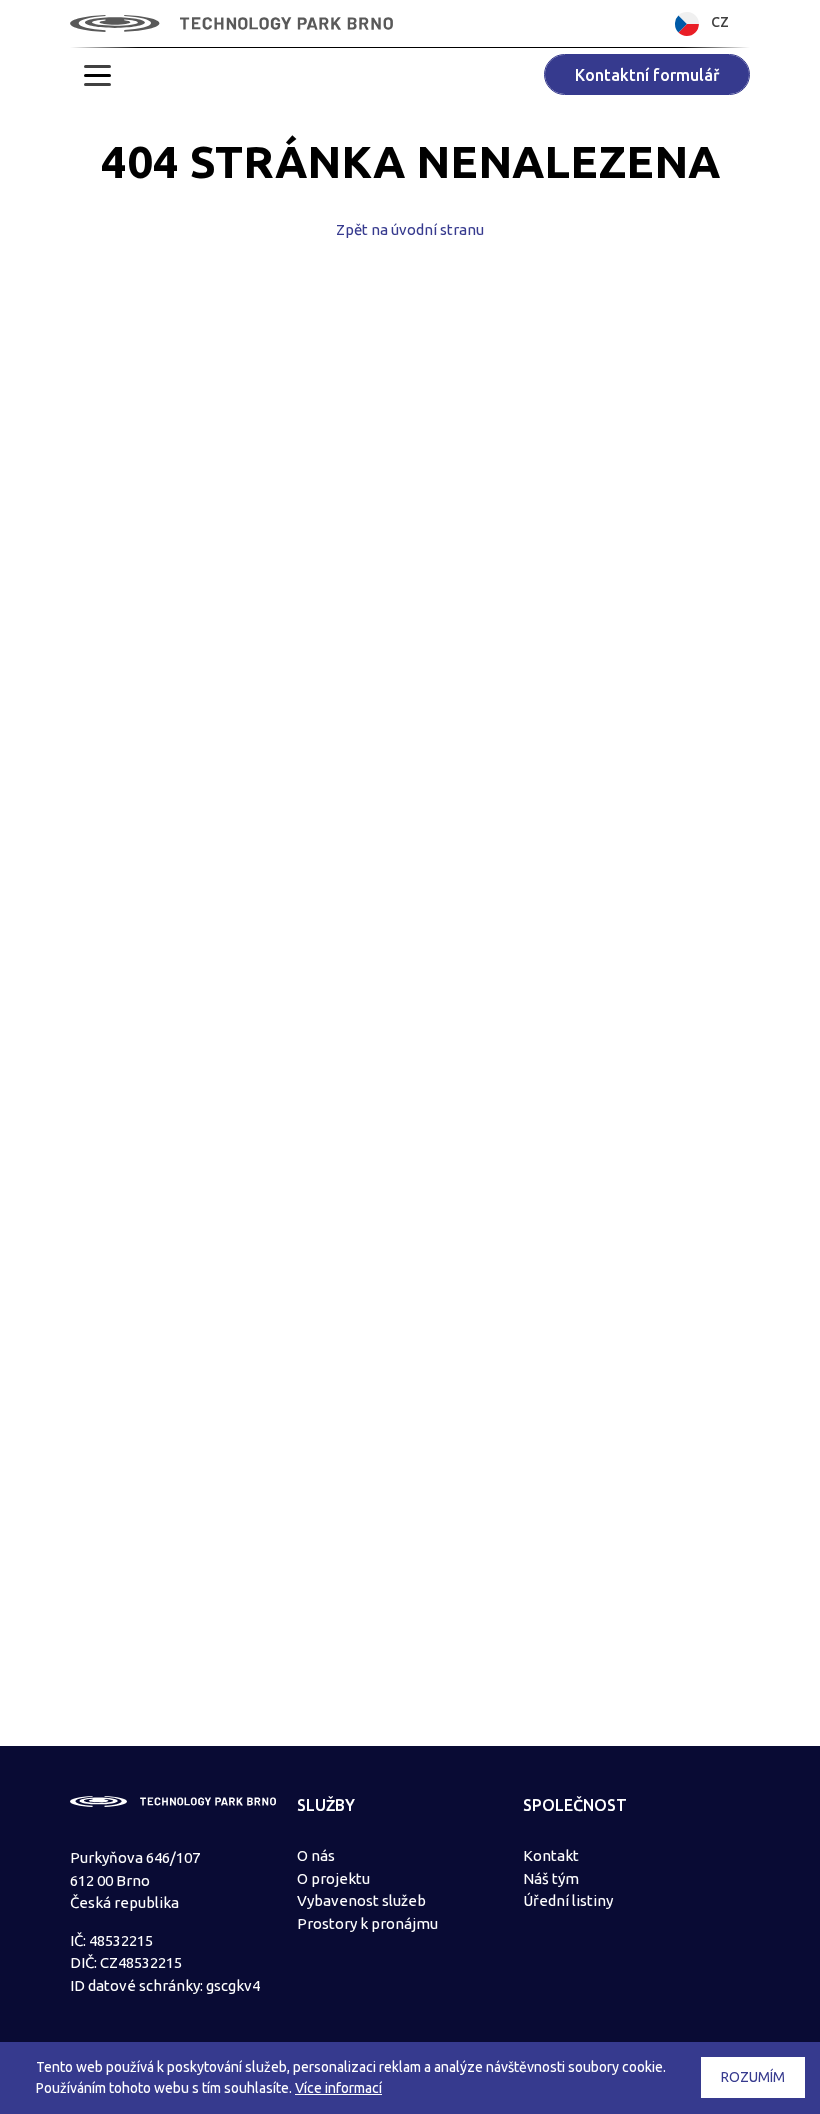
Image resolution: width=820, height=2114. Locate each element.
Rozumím (753, 2077)
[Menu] (97, 74)
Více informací (338, 2088)
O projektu (333, 1878)
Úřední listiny (568, 1900)
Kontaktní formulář (647, 75)
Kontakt (551, 1855)
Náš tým (551, 1878)
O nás (316, 1855)
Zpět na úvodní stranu (410, 229)
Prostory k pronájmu (367, 1923)
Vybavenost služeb (361, 1900)
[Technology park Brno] (231, 23)
